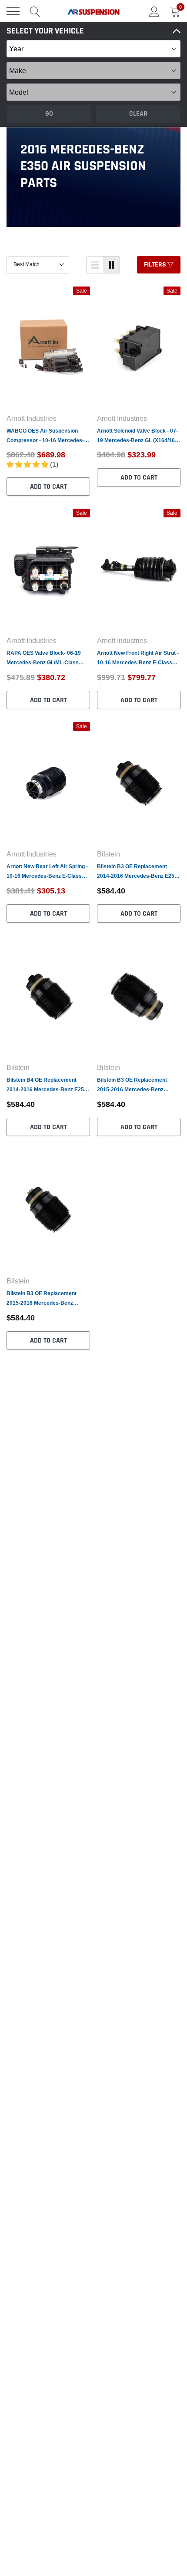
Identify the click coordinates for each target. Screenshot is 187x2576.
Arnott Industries (32, 418)
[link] (48, 347)
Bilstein (109, 854)
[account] (154, 11)
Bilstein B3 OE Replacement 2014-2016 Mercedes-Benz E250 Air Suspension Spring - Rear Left (138, 872)
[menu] (13, 11)
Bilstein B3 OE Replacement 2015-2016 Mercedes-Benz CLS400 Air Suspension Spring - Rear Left (137, 1085)
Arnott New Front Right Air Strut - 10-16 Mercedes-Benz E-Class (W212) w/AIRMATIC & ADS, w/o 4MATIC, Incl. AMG (138, 658)
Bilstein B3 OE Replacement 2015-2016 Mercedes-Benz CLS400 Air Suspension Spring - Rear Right (46, 1299)
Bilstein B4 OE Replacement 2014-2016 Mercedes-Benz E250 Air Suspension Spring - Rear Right (47, 1085)
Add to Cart (48, 487)
